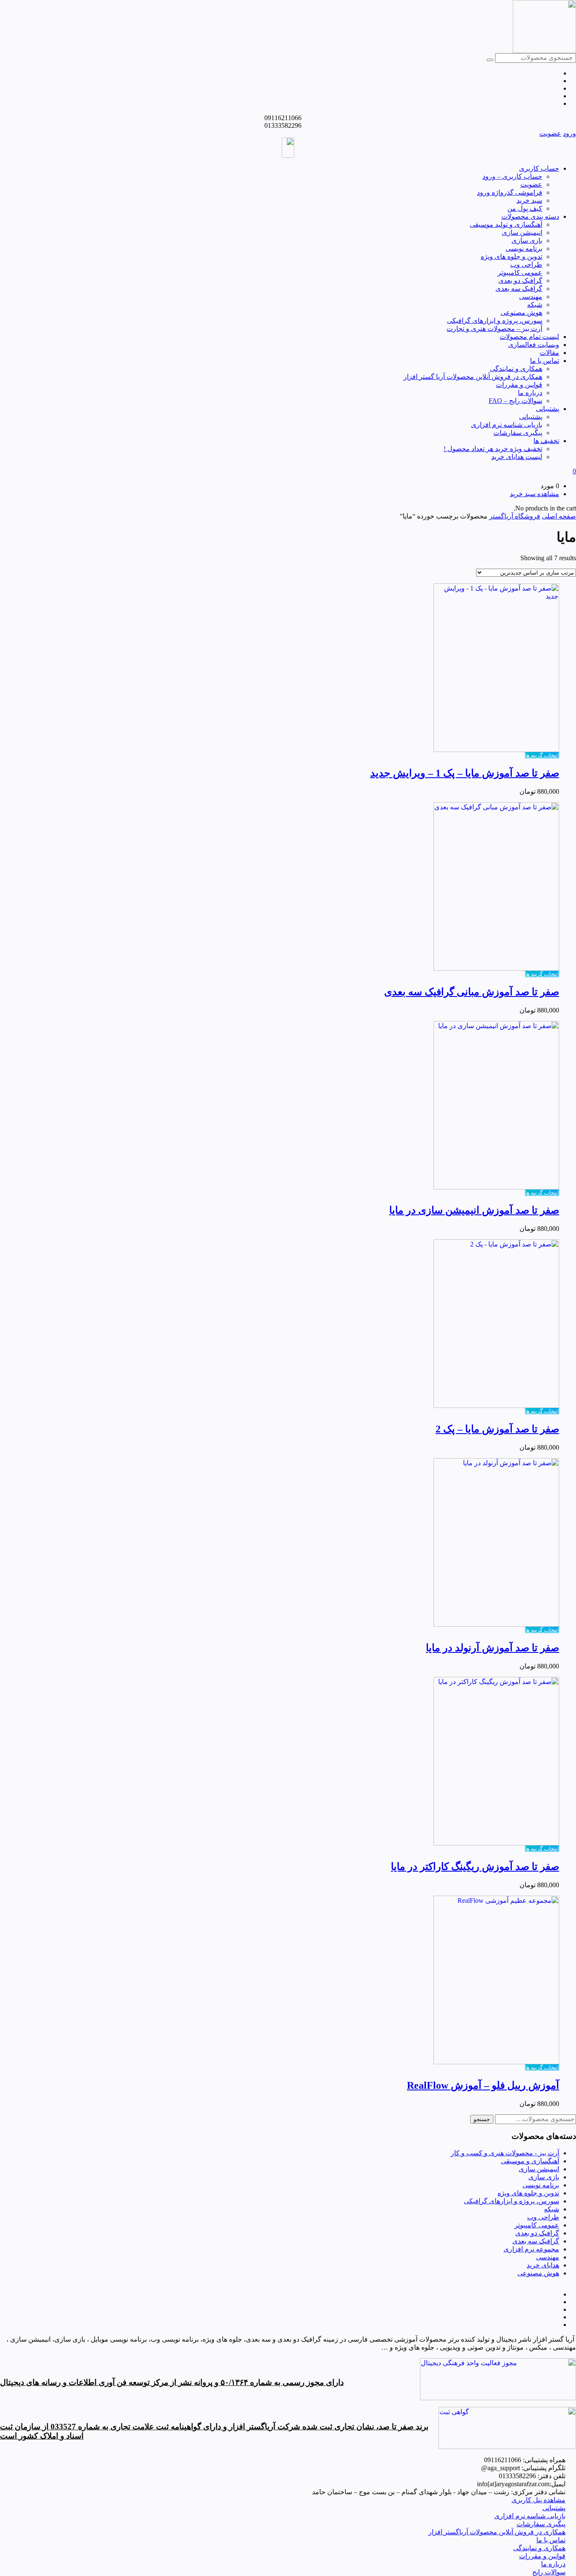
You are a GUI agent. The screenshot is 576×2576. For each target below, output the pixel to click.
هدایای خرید (543, 2265)
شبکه (535, 305)
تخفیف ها (546, 441)
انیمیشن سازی (522, 232)
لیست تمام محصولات (529, 337)
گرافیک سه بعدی (519, 289)
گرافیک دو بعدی (520, 281)
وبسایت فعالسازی (534, 345)
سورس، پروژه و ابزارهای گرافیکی (495, 321)
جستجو (482, 2119)
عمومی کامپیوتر (520, 273)
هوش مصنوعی (521, 313)
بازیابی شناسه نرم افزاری (507, 425)
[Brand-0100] (507, 2447)
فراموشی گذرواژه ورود (510, 192)
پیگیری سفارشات (518, 433)
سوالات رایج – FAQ (515, 401)
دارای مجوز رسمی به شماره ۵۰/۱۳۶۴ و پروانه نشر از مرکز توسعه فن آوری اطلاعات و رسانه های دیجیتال (172, 2382)
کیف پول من (525, 208)
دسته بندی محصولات (530, 216)
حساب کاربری (539, 168)
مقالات (549, 353)
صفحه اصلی (559, 516)
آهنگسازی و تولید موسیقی (506, 224)
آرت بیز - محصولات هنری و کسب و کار (505, 2153)
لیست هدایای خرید (517, 457)
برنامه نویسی (524, 248)
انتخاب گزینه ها (542, 755)
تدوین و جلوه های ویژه (511, 257)
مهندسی (531, 297)
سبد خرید (529, 200)
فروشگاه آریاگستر (515, 516)
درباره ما (530, 393)
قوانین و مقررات (519, 385)
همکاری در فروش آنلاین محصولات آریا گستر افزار (473, 377)
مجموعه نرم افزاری (531, 2249)
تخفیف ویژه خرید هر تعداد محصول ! (493, 449)
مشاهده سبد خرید (534, 494)
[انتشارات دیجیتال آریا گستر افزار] (544, 51)
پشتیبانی (548, 409)
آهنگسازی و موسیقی (530, 2161)
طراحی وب (526, 265)
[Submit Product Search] (490, 60)
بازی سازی (527, 240)
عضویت (550, 133)
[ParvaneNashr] (498, 2398)
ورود (569, 133)
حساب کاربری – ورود (512, 176)
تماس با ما (545, 361)
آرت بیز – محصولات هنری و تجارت (494, 329)
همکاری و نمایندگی (516, 369)
